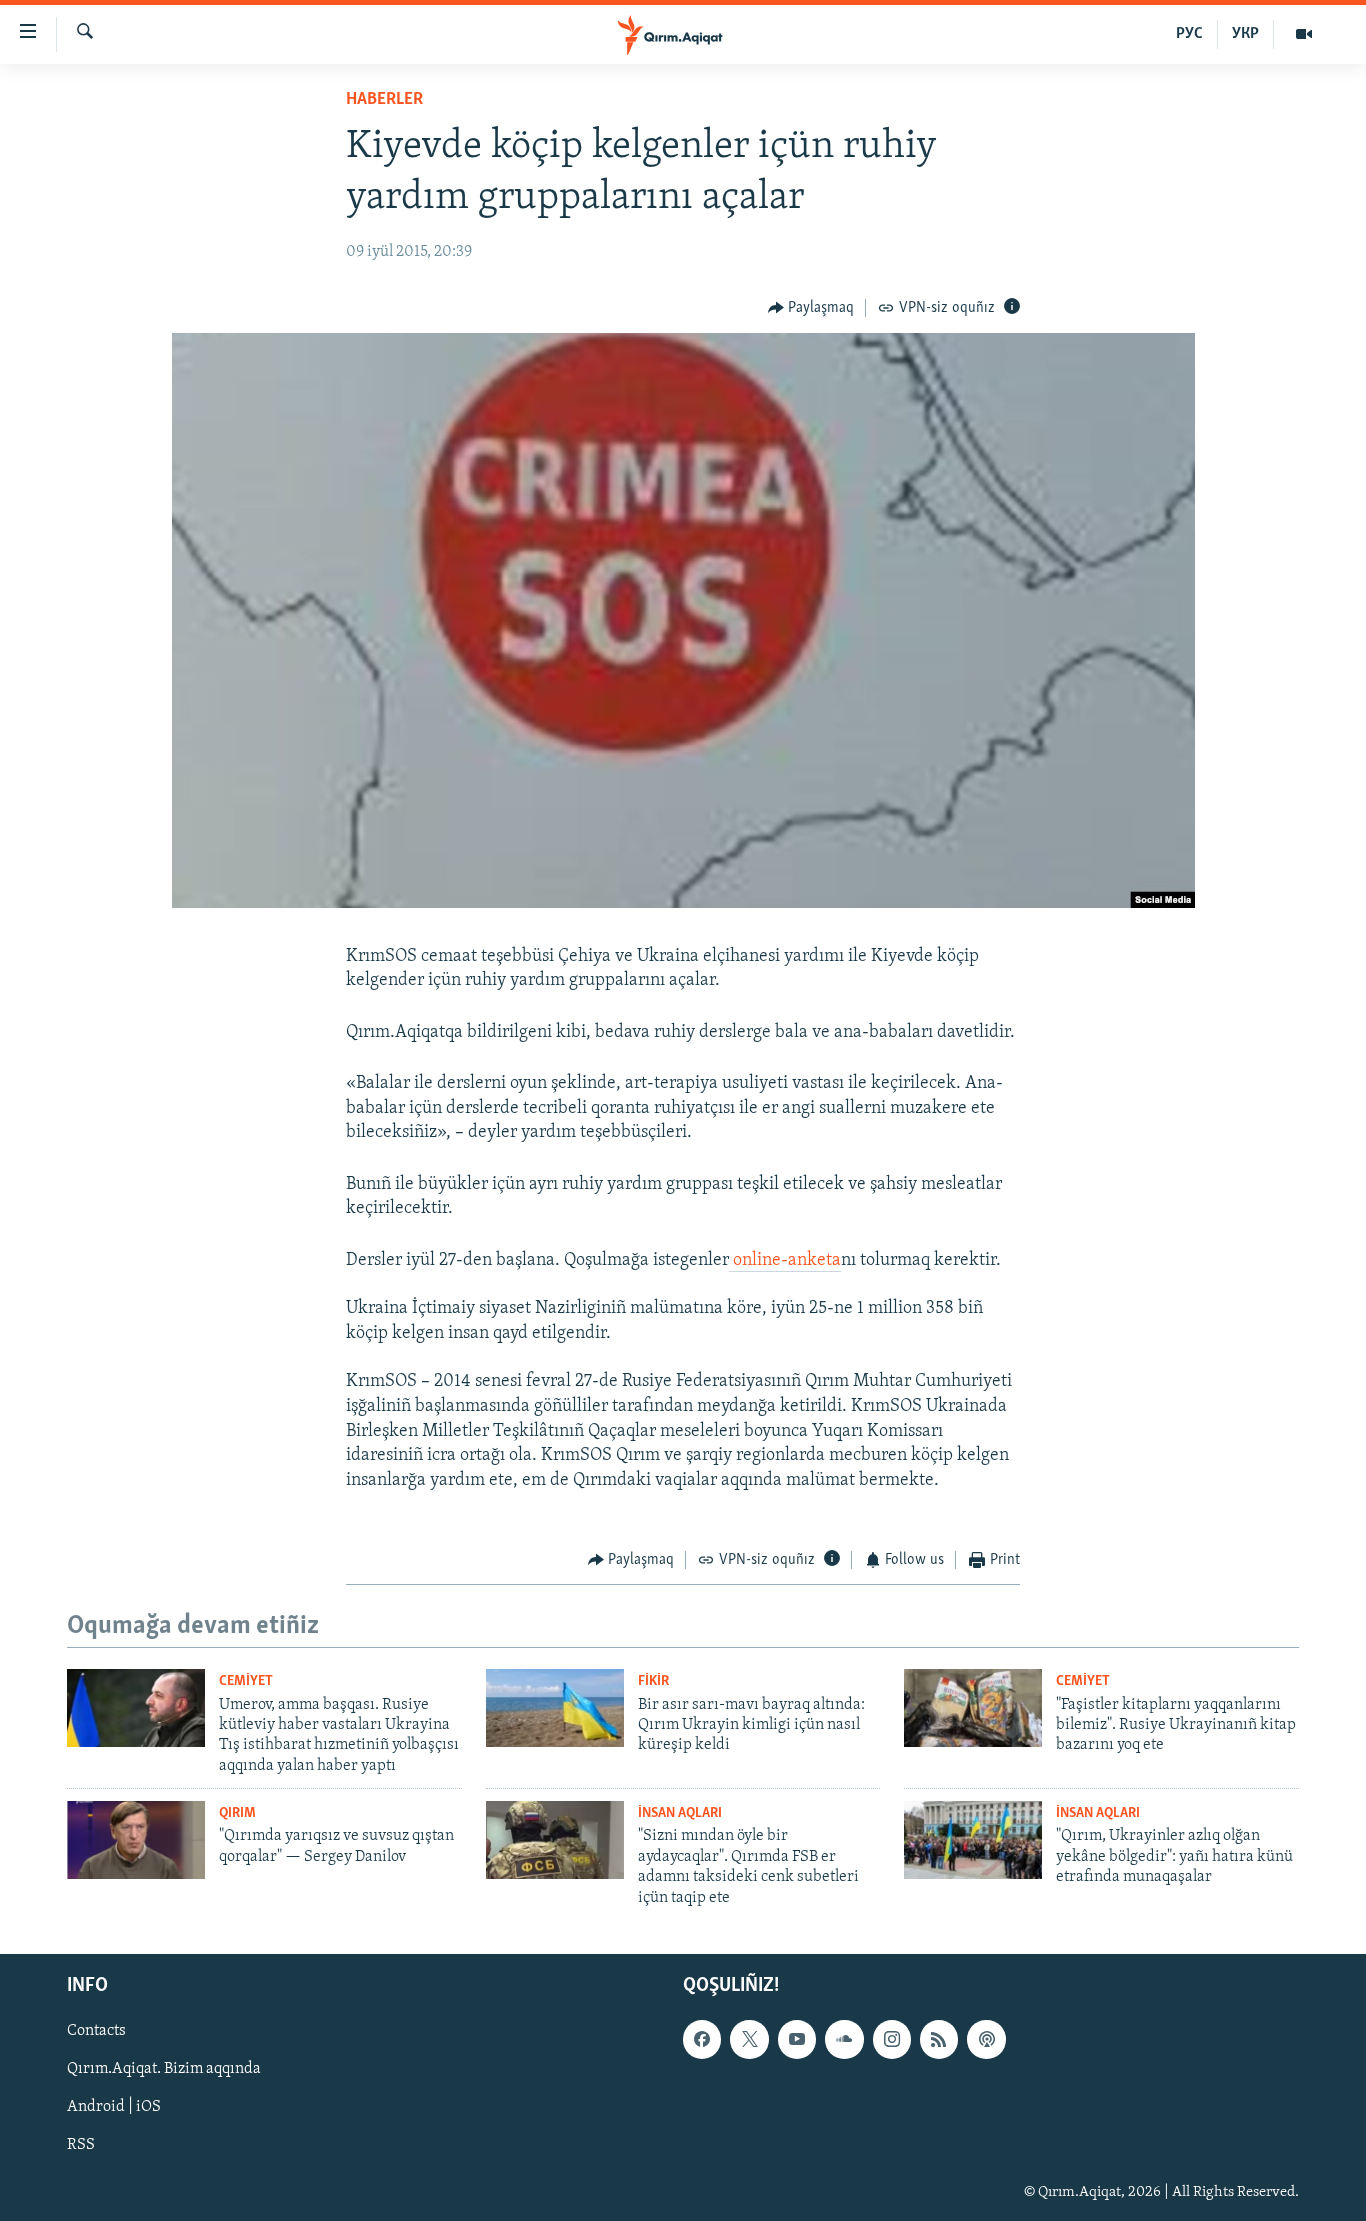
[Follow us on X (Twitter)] (749, 2039)
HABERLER (384, 100)
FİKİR (653, 1681)
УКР (1245, 34)
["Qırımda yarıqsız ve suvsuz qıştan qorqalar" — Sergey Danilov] (136, 1840)
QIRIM (237, 1813)
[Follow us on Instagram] (892, 2039)
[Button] (811, 308)
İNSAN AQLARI (680, 1813)
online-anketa (785, 1261)
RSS (81, 2145)
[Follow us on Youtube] (797, 2039)
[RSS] (939, 2039)
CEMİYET (246, 1681)
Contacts (96, 2031)
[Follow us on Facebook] (702, 2039)
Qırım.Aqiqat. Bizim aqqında (164, 2069)
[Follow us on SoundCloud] (844, 2039)
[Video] (1304, 34)
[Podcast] (986, 2039)
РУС (1189, 34)
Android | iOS (114, 2107)
